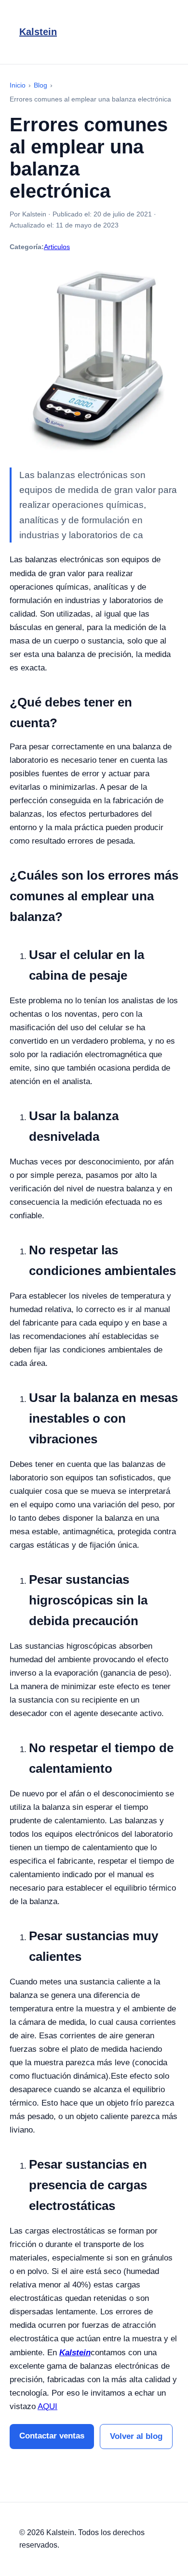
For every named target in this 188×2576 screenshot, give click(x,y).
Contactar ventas (52, 2436)
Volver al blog (136, 2436)
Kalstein (38, 32)
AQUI (47, 2406)
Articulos (57, 247)
